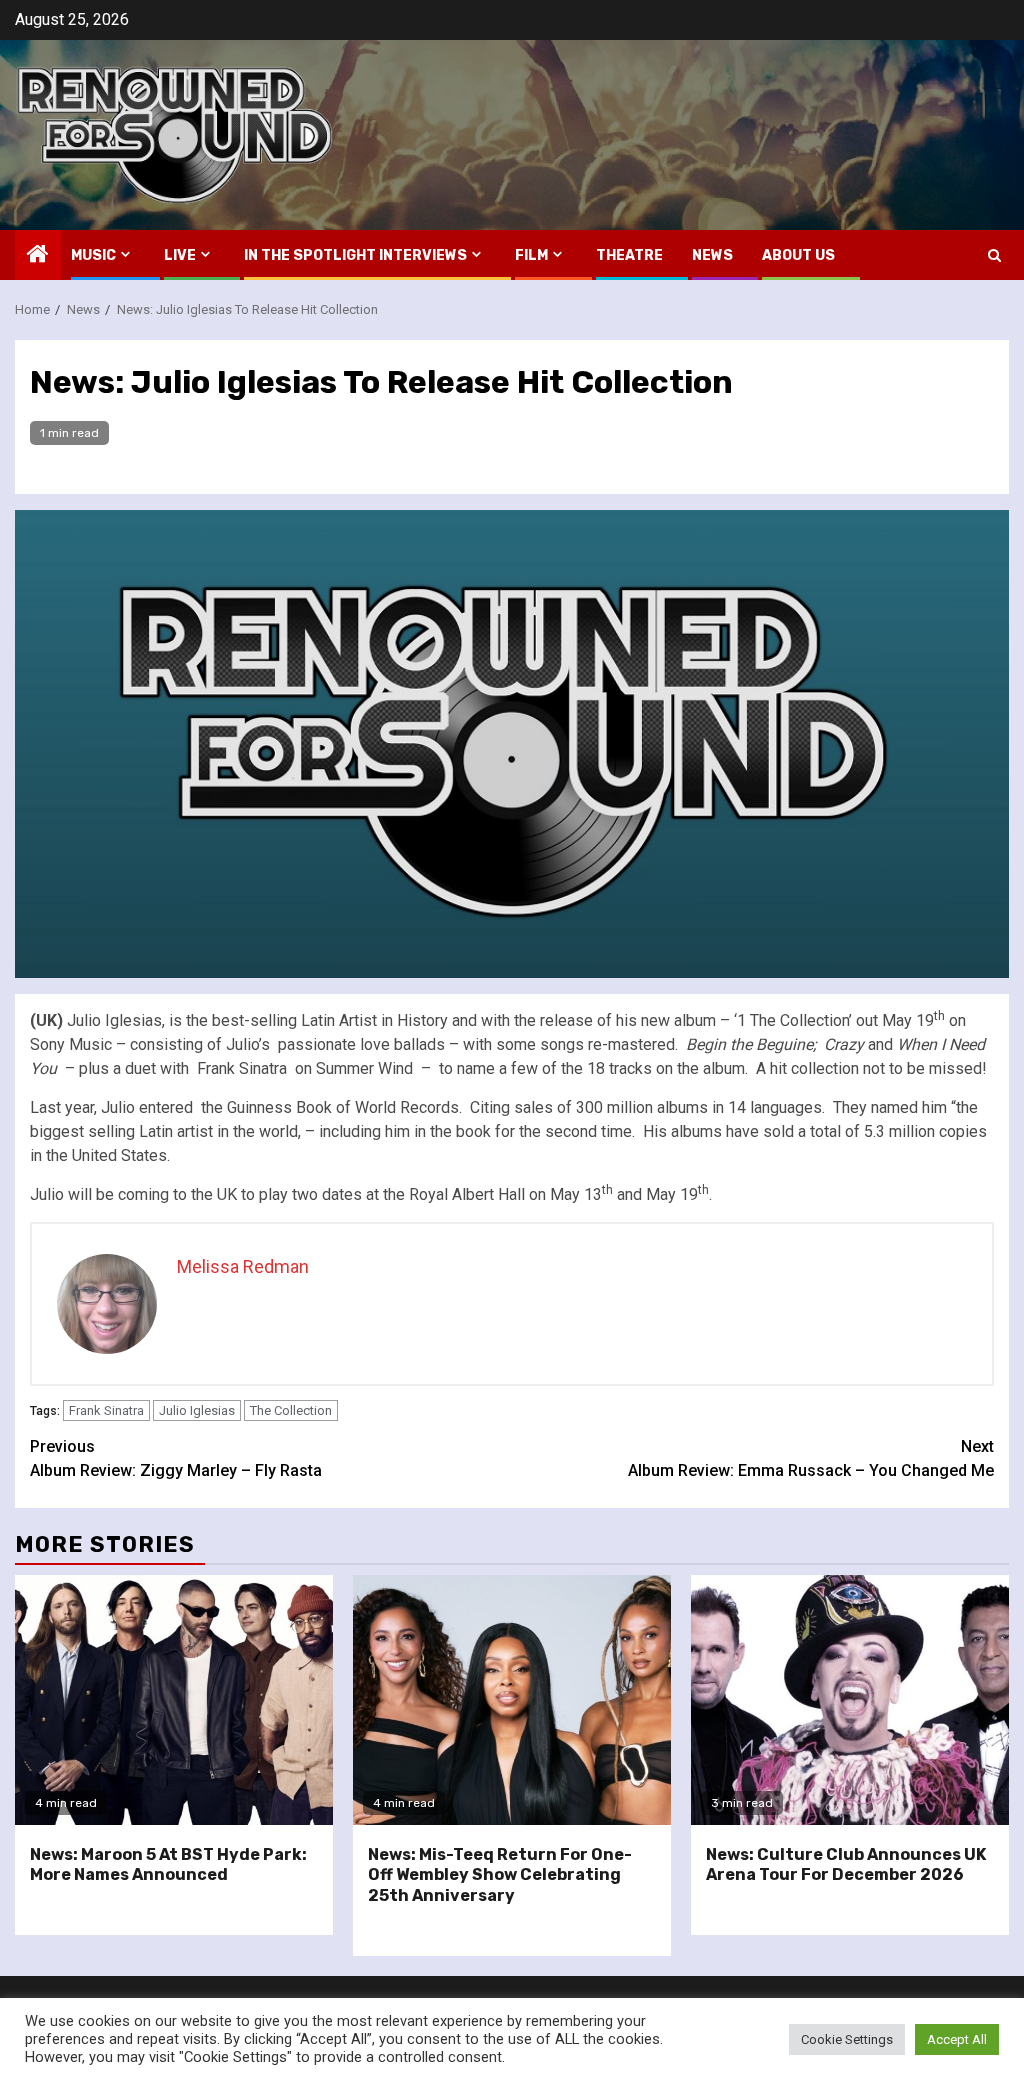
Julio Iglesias (197, 1410)
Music (93, 255)
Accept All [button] (957, 2039)
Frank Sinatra (106, 1410)
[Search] (994, 255)
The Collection (291, 1410)
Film (531, 255)
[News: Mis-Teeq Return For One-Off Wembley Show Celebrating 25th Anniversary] (512, 1700)
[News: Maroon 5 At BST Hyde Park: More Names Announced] (174, 1700)
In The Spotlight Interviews (355, 255)
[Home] (38, 256)
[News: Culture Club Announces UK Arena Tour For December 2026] (850, 1700)
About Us (798, 255)
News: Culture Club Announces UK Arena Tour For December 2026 (846, 1865)
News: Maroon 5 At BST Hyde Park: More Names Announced (168, 1865)
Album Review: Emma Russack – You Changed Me (811, 1458)
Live (180, 255)
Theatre (629, 255)
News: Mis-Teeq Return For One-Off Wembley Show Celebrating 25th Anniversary (500, 1875)
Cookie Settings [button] (847, 2039)
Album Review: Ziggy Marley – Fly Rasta (176, 1458)
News (712, 255)
